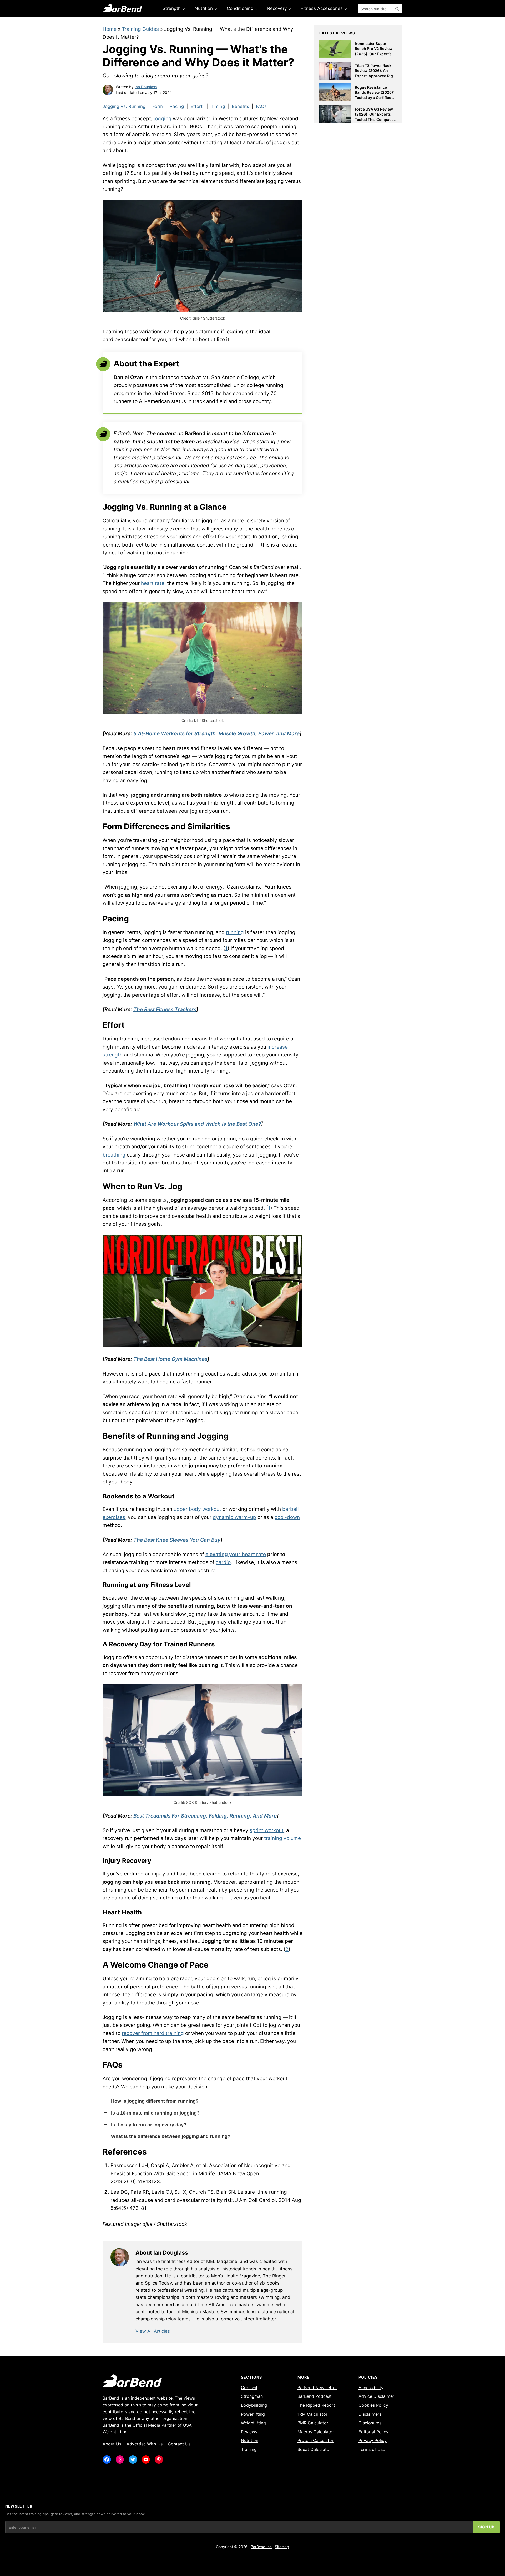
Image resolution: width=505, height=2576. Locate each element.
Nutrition (250, 2440)
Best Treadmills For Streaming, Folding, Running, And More (205, 1816)
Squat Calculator (314, 2449)
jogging (163, 119)
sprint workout (267, 1830)
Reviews (249, 2432)
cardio (223, 1562)
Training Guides (140, 29)
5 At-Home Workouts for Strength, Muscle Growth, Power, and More (216, 734)
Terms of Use (372, 2449)
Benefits (240, 106)
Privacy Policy (373, 2440)
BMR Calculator (313, 2423)
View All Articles (153, 2331)
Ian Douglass (146, 87)
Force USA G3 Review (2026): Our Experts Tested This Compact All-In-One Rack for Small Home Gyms (374, 119)
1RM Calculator (312, 2414)
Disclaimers (370, 2414)
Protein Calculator (315, 2440)
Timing (218, 106)
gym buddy (193, 764)
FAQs (261, 106)
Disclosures (370, 2423)
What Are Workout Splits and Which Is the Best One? (197, 1124)
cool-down (287, 1517)
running (235, 932)
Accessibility (371, 2388)
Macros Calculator (316, 2432)
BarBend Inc (261, 2547)
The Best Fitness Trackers (165, 1009)
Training (249, 2449)
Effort (197, 106)
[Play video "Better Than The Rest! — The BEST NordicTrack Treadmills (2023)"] (203, 1291)
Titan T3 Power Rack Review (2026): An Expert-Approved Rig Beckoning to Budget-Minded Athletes (374, 76)
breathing (114, 1155)
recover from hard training (153, 2033)
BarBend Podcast (315, 2396)
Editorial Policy (373, 2432)
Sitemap (282, 2547)
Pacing (177, 106)
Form (158, 106)
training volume (282, 1838)
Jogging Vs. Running (124, 106)
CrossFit (249, 2388)
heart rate (153, 583)
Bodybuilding (254, 2405)
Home (110, 29)
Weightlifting (253, 2423)
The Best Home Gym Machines (170, 1359)
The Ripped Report (316, 2405)
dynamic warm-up (234, 1517)
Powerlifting (253, 2414)
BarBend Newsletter (317, 2388)
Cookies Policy (373, 2405)
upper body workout (197, 1509)
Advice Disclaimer (376, 2396)
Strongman (252, 2396)
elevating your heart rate (236, 1554)
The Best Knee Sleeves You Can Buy (177, 1540)
